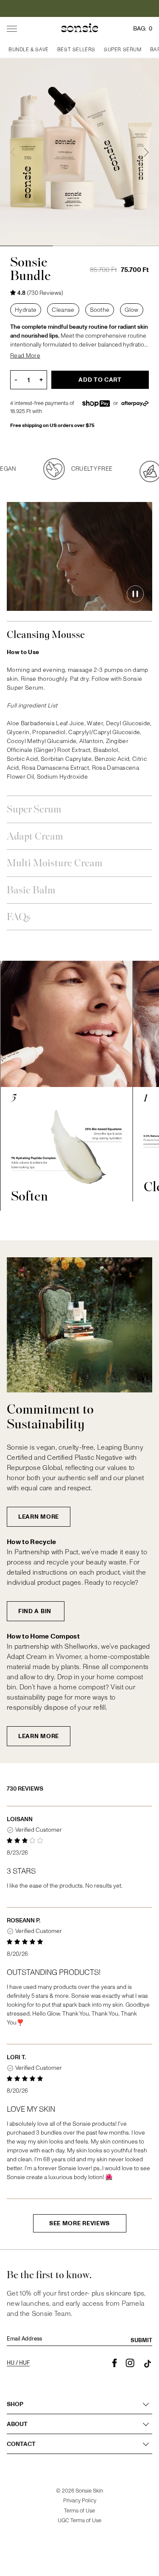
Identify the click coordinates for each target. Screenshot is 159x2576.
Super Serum (34, 810)
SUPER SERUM (123, 50)
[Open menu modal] (12, 29)
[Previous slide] (13, 153)
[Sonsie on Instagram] (130, 2363)
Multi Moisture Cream (55, 864)
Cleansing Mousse (46, 635)
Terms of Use (79, 2511)
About (17, 2424)
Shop (15, 2404)
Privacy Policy (80, 2501)
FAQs (19, 917)
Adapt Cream (35, 837)
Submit (141, 2340)
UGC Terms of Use (79, 2521)
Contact (21, 2444)
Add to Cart (100, 380)
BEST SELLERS (76, 50)
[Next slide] (146, 153)
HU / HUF (18, 2363)
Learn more (39, 1517)
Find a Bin (36, 1611)
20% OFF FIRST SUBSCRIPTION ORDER (80, 8)
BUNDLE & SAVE (29, 50)
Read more (25, 356)
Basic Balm (31, 891)
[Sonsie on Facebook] (115, 2363)
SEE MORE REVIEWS (79, 2223)
